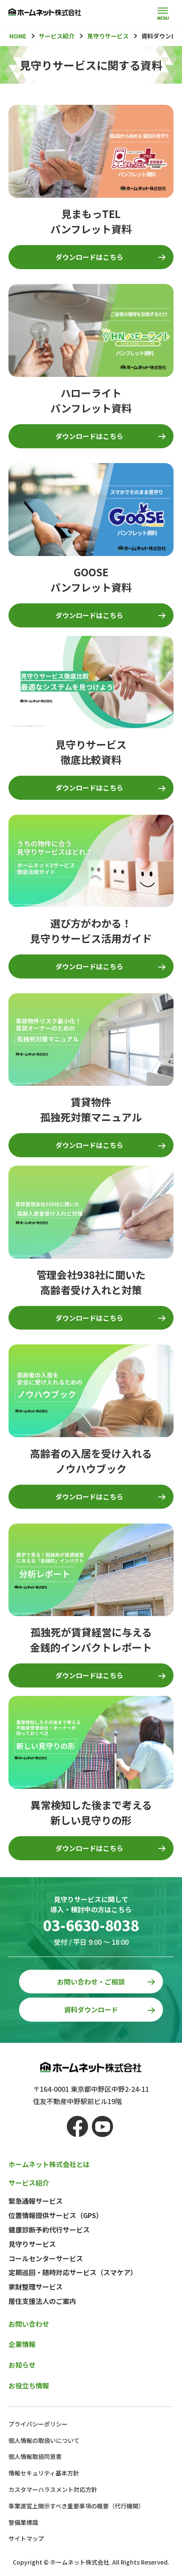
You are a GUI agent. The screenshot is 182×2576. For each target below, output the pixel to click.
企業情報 (22, 2344)
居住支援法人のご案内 (42, 2301)
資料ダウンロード (91, 2009)
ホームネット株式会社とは (49, 2164)
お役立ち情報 (29, 2385)
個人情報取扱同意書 (35, 2456)
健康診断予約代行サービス (49, 2230)
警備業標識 (23, 2522)
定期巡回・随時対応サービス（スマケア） (73, 2272)
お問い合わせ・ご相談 (91, 1982)
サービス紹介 (29, 2183)
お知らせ (22, 2365)
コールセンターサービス (46, 2258)
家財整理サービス (36, 2287)
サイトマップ (26, 2538)
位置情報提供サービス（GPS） (56, 2215)
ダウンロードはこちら (89, 257)
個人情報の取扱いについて (44, 2440)
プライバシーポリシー (38, 2424)
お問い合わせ (29, 2324)
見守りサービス (32, 2244)
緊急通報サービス (36, 2201)
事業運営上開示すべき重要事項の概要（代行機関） (76, 2506)
